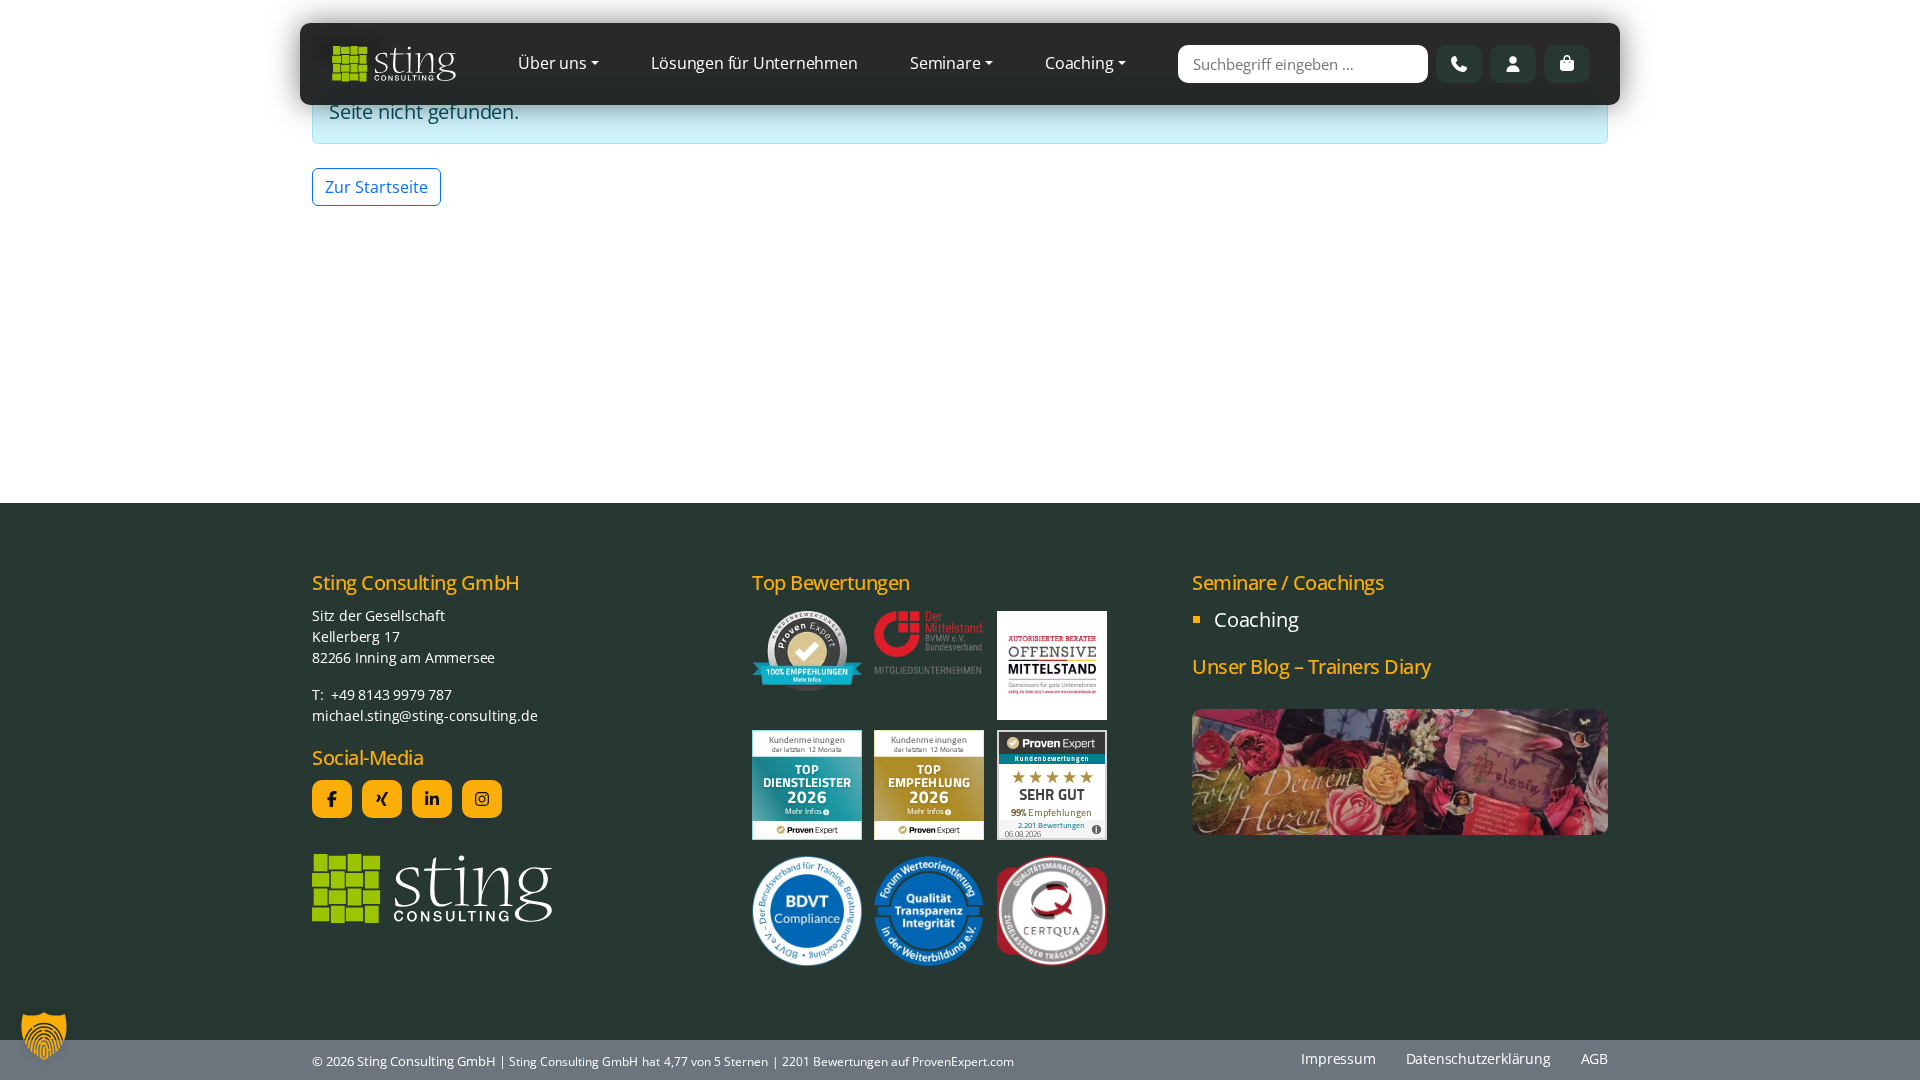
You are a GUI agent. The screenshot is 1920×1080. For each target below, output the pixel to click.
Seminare (945, 63)
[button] (44, 1036)
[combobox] (1303, 64)
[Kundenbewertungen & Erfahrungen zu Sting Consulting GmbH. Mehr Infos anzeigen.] (1052, 783)
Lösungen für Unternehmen (754, 63)
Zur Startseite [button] (376, 187)
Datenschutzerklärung (1478, 1058)
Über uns (552, 63)
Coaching (1079, 63)
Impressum (1338, 1058)
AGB (1594, 1058)
